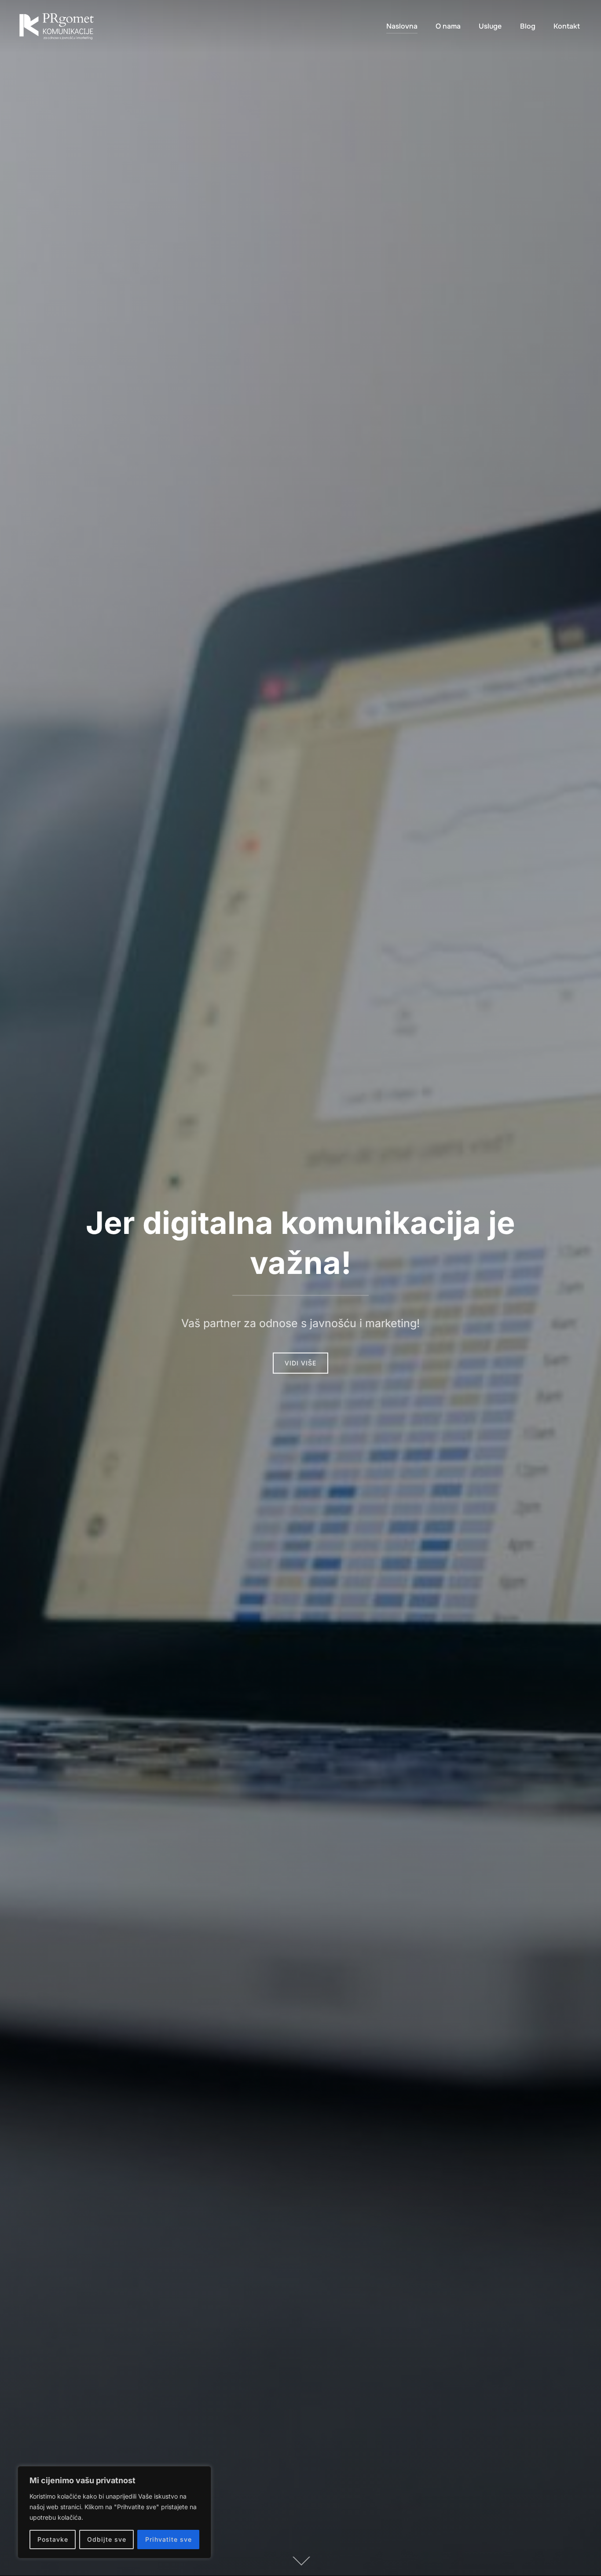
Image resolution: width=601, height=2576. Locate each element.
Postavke (53, 2539)
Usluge (490, 26)
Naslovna (402, 26)
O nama (448, 26)
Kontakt (567, 26)
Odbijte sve (107, 2539)
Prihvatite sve (169, 2539)
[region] (114, 2512)
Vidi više (300, 1363)
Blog (528, 26)
